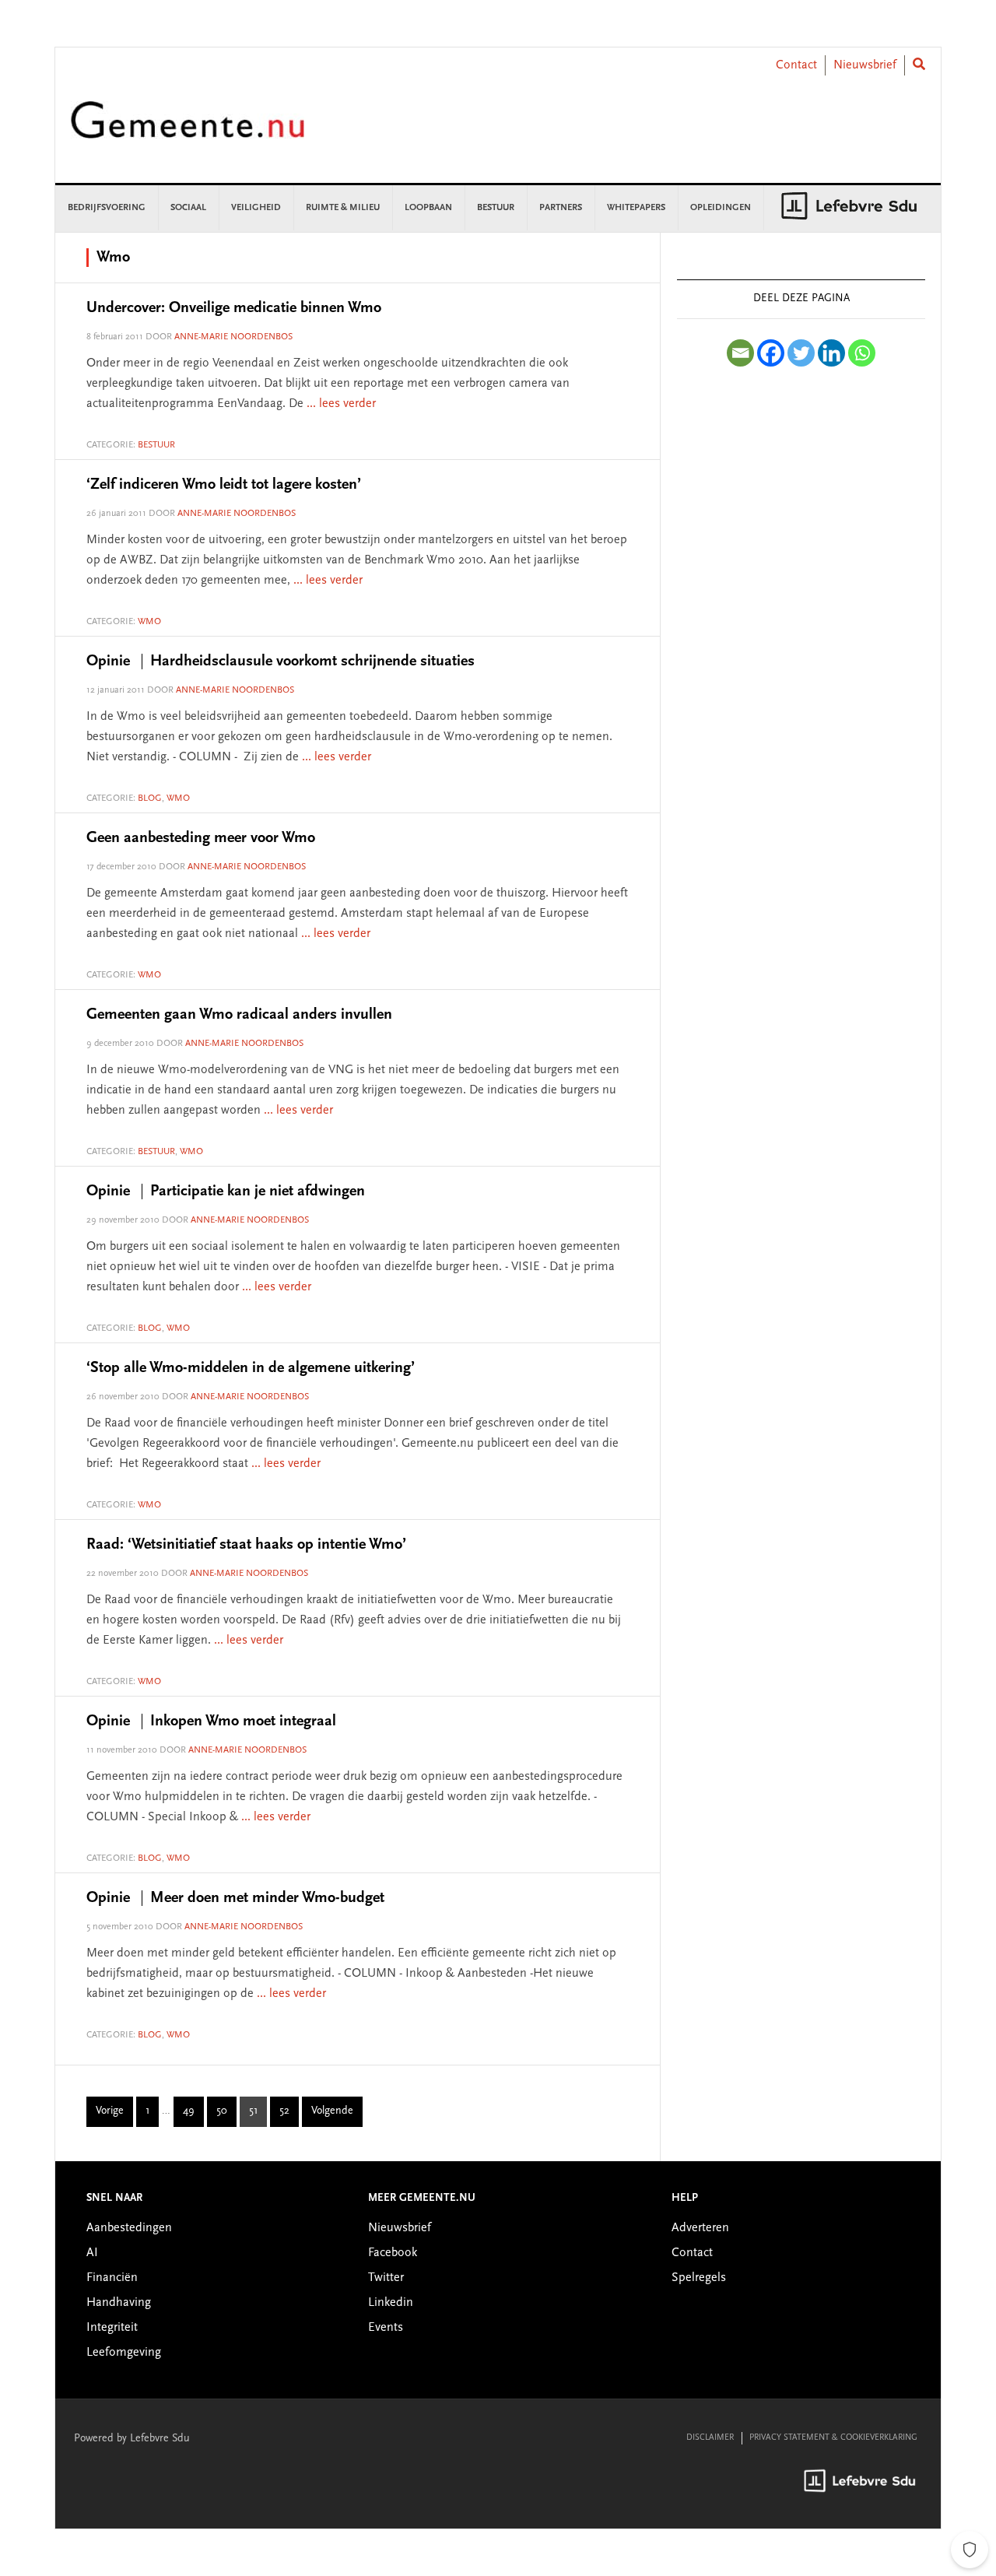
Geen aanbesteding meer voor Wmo (201, 838)
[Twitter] (801, 353)
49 (193, 2114)
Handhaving (119, 2303)
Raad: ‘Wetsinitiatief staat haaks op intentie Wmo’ (246, 1545)
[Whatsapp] (862, 353)
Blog (150, 798)
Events (386, 2328)
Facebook (393, 2253)
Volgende (332, 2111)
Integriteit (112, 2328)
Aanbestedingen (129, 2228)
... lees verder (341, 404)
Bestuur (156, 445)
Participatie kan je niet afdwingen (226, 1191)
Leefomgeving (124, 2353)
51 (258, 2114)
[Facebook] (771, 353)
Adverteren (700, 2228)
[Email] (740, 353)
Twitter (386, 2278)
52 (289, 2114)
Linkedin (391, 2303)
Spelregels (699, 2278)
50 (226, 2114)
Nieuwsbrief (865, 65)
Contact (796, 65)
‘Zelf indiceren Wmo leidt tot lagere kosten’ (224, 485)
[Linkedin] (831, 353)
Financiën (112, 2278)
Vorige (110, 2111)
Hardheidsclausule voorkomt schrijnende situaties (281, 662)
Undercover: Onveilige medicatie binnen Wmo (234, 308)
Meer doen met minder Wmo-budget (235, 1898)
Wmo (149, 622)
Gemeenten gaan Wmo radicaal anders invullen (239, 1015)
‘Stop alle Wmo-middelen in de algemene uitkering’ (251, 1368)
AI (92, 2253)
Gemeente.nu (188, 130)
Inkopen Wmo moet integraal (211, 1721)
